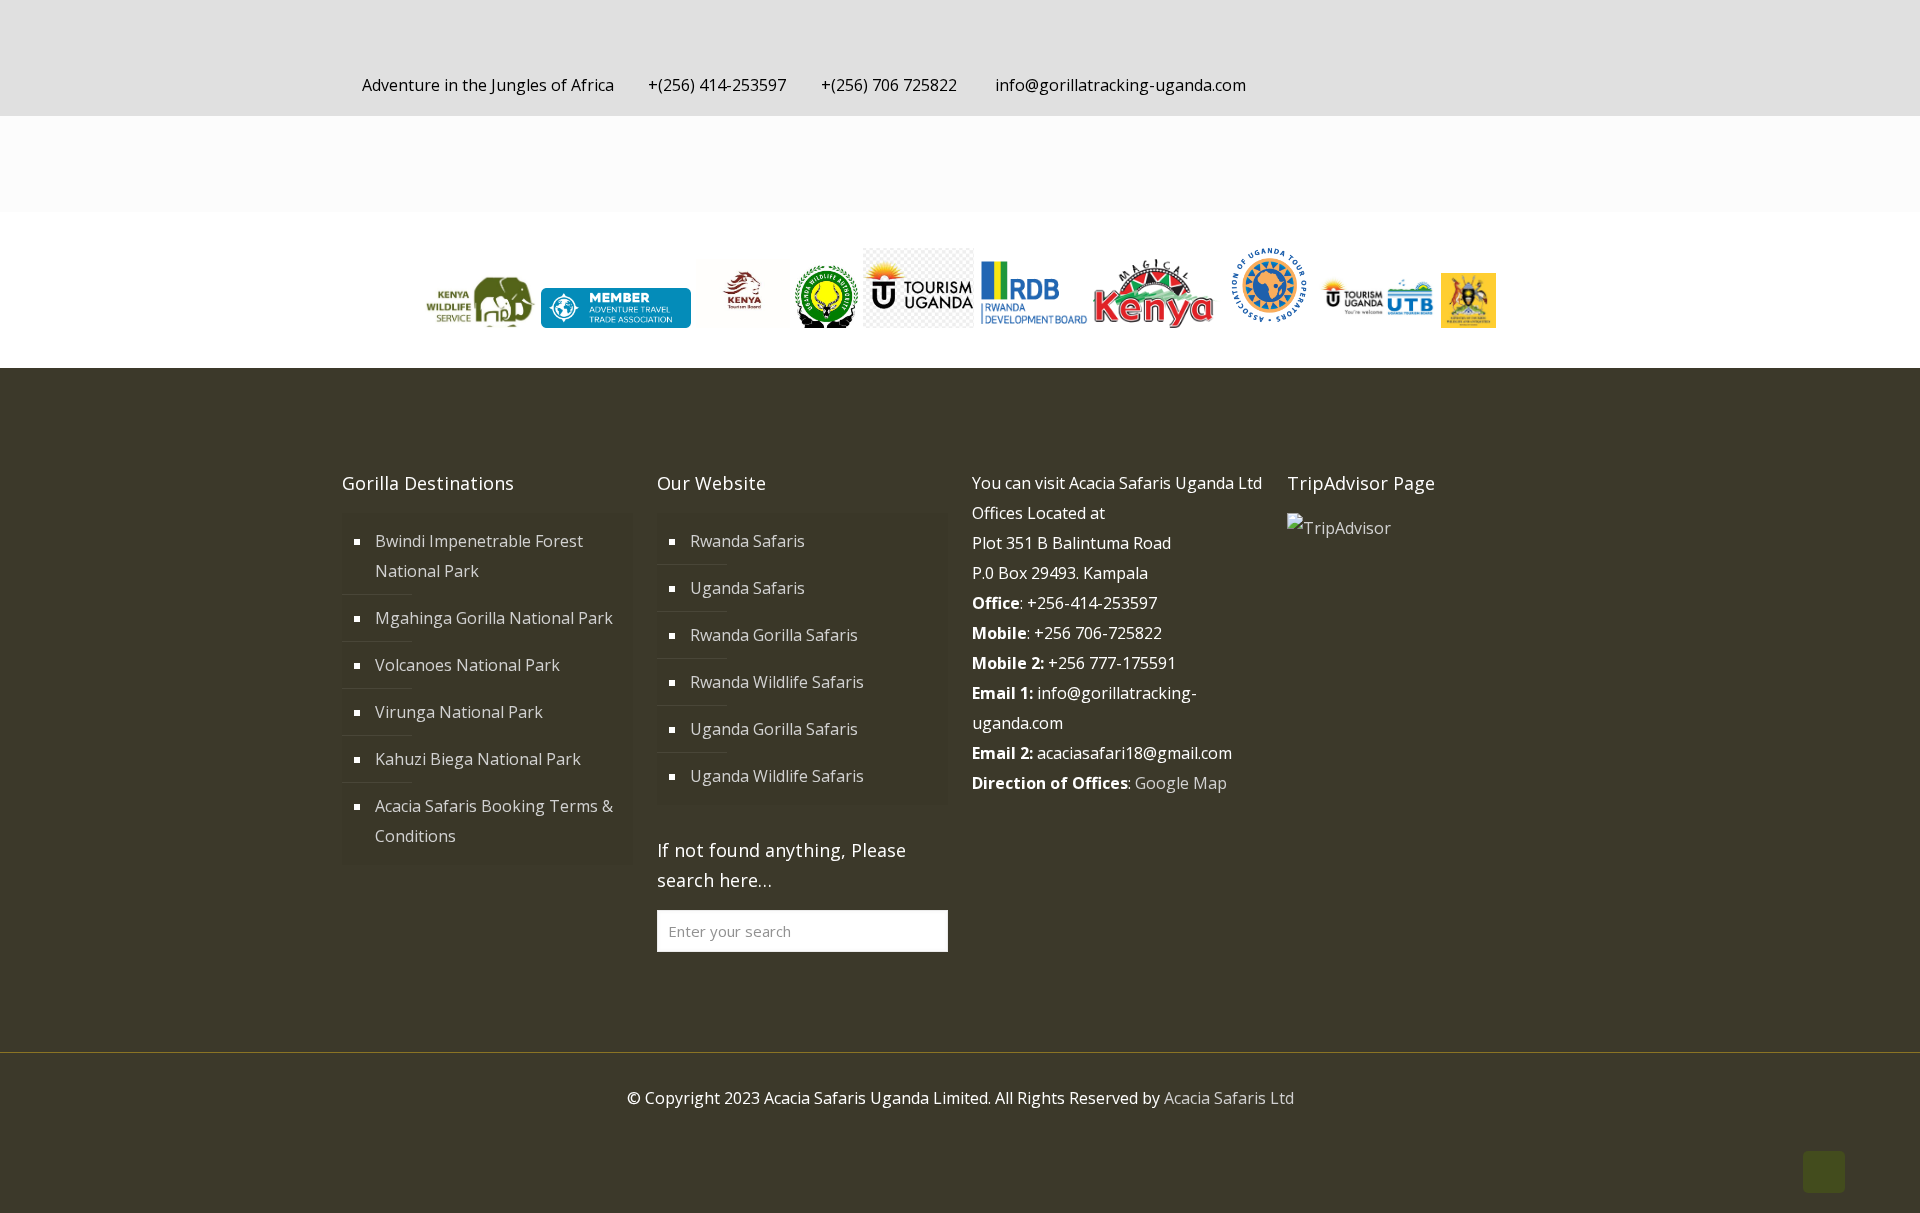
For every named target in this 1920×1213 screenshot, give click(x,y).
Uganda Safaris (747, 588)
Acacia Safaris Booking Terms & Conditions (494, 821)
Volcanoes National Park (467, 665)
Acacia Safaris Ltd (1229, 1098)
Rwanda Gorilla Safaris (774, 635)
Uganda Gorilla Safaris (774, 729)
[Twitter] (1466, 85)
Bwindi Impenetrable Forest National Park (479, 556)
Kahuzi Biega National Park (478, 759)
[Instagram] (1520, 85)
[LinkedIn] (1493, 85)
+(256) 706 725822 (889, 85)
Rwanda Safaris (747, 541)
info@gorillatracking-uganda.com (1118, 85)
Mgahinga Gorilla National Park (494, 618)
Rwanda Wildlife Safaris (777, 682)
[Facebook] (1439, 85)
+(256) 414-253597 (717, 85)
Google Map (1181, 783)
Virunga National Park (459, 712)
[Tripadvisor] (1547, 85)
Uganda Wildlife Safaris (777, 776)
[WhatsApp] (1412, 85)
